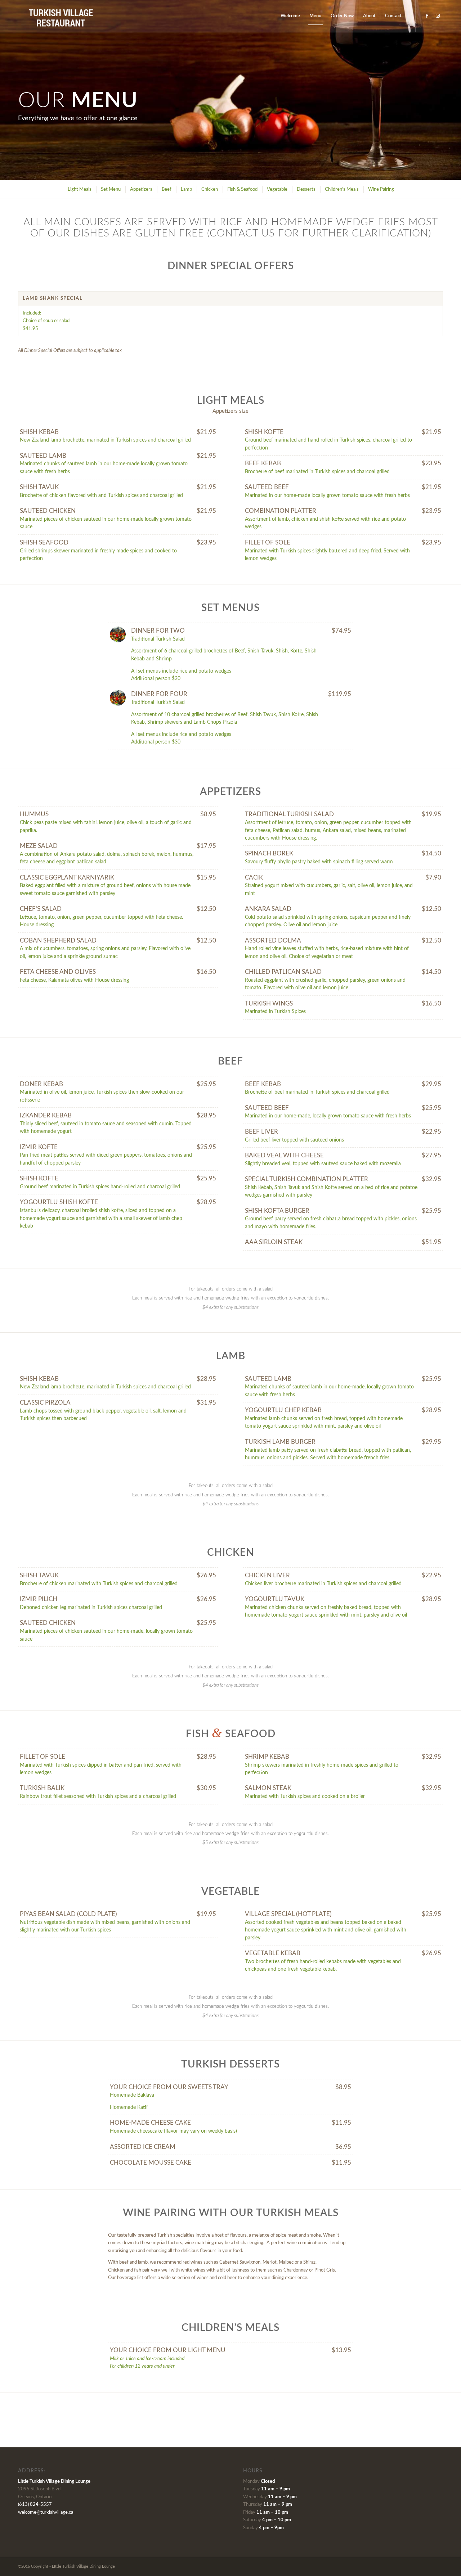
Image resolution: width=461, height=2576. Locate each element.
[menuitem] (290, 16)
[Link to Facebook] (427, 16)
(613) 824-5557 (35, 2505)
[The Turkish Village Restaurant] (61, 16)
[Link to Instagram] (438, 16)
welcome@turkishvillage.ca (46, 2512)
